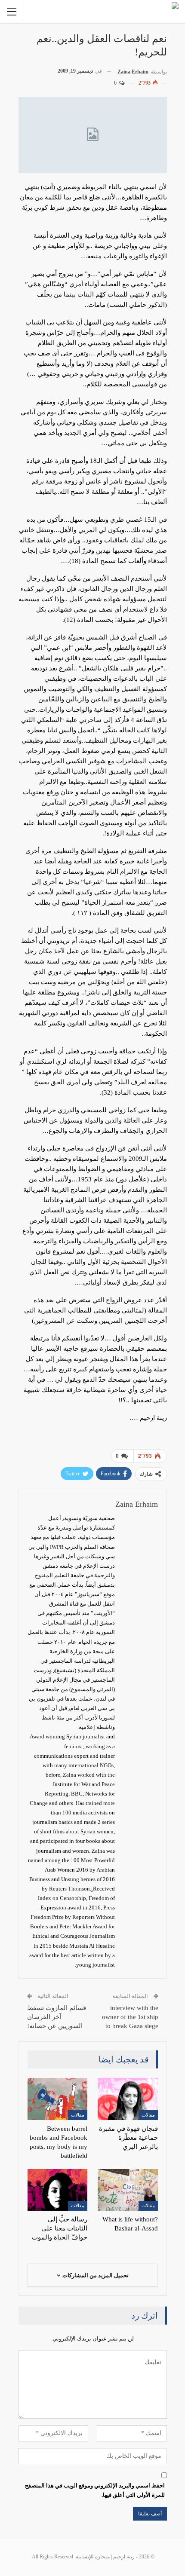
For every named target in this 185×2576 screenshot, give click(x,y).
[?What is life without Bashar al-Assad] (128, 2190)
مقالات (148, 2115)
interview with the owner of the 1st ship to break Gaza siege (130, 2017)
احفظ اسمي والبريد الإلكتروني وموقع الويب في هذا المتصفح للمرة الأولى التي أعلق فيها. (95, 2490)
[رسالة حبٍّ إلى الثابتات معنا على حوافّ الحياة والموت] (58, 2190)
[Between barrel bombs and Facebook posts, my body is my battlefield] (58, 2099)
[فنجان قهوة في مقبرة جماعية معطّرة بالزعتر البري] (128, 2099)
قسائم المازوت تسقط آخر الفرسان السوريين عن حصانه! (57, 2017)
